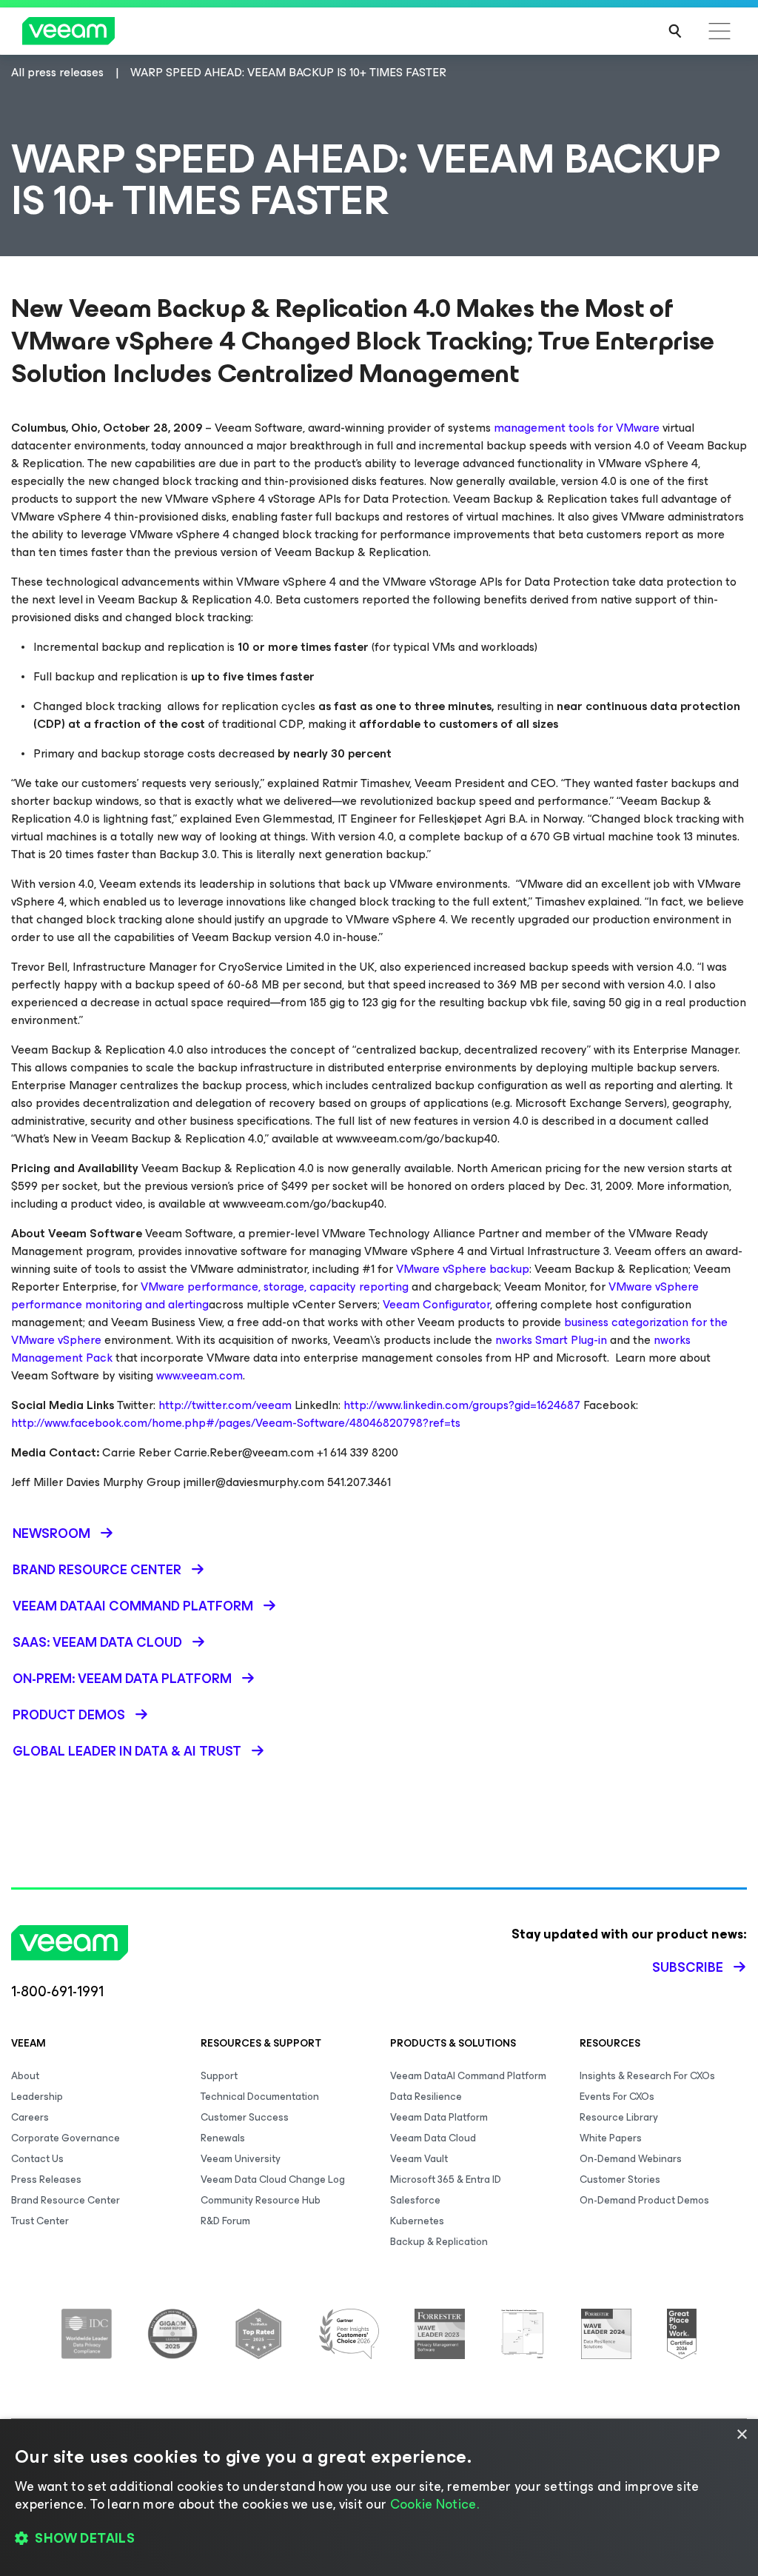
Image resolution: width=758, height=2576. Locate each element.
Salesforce (415, 2200)
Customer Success (245, 2117)
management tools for (553, 428)
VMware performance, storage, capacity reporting (275, 1287)
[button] (379, 2539)
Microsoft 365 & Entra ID (446, 2179)
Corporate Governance (66, 2138)
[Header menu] (720, 31)
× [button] (741, 2435)
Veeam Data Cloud (433, 2138)
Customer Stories (620, 2179)
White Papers (611, 2138)
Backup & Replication (439, 2242)
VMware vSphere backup (463, 1269)
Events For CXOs (617, 2097)
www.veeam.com (199, 1375)
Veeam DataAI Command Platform (468, 2076)
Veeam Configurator (436, 1304)
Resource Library (619, 2117)
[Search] (675, 31)
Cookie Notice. (435, 2504)
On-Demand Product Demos (644, 2200)
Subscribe (688, 1967)
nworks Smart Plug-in (551, 1340)
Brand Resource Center (66, 2200)
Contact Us (37, 2159)
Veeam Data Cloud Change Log (273, 2179)
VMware (638, 428)
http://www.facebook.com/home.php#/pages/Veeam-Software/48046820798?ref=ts (236, 1423)
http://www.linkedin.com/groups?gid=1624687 (462, 1405)
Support (219, 2076)
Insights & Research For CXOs (647, 2076)
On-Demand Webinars (631, 2159)
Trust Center (40, 2221)
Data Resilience (426, 2097)
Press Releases (46, 2179)
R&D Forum (225, 2221)
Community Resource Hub (261, 2200)
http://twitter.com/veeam (225, 1405)
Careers (30, 2117)
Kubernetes (417, 2221)
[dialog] (379, 2498)
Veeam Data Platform (439, 2117)
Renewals (223, 2138)
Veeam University (241, 2159)
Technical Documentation (260, 2097)
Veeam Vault (419, 2159)
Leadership (37, 2097)
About (25, 2076)
